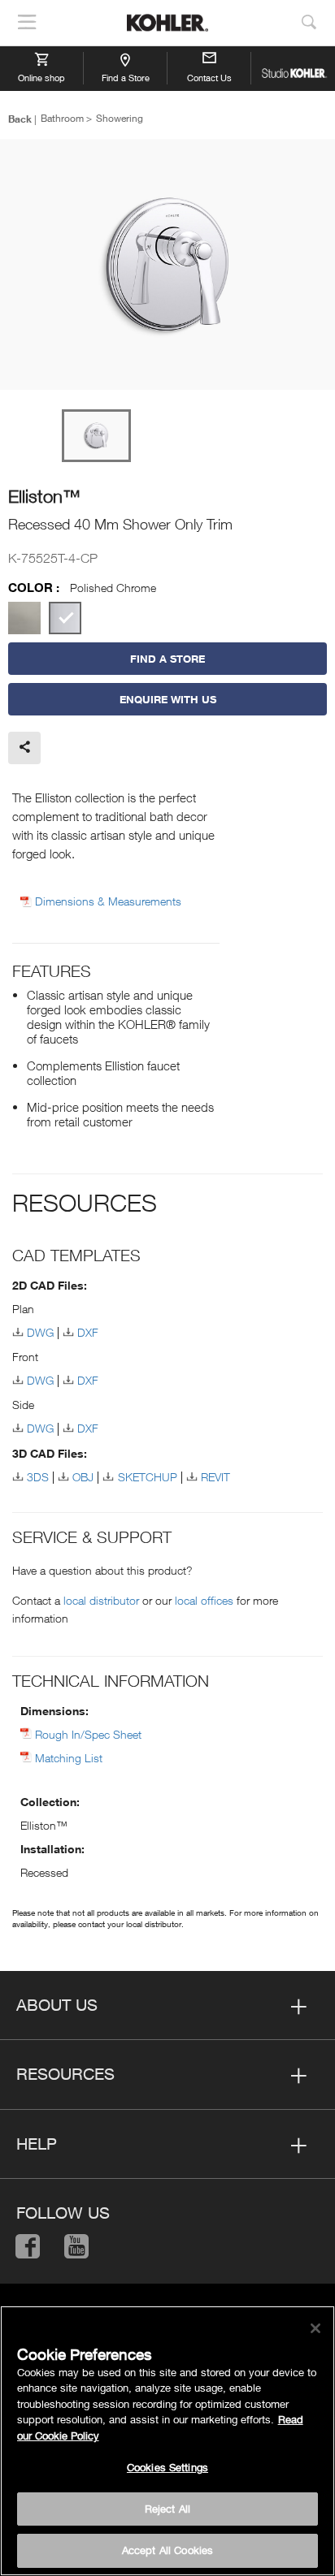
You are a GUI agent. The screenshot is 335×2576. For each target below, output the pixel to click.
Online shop (41, 78)
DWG (40, 1332)
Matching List (69, 1758)
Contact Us (209, 78)
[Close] (315, 2328)
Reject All (167, 2509)
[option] (167, 266)
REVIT (215, 1477)
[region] (167, 2441)
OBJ (83, 1477)
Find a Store (126, 78)
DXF (88, 1332)
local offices (204, 1600)
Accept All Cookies (167, 2550)
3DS (38, 1477)
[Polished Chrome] (65, 618)
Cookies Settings (167, 2467)
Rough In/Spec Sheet (88, 1734)
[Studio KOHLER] (293, 68)
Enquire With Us (168, 699)
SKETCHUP (147, 1477)
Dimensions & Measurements (108, 901)
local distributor (101, 1600)
